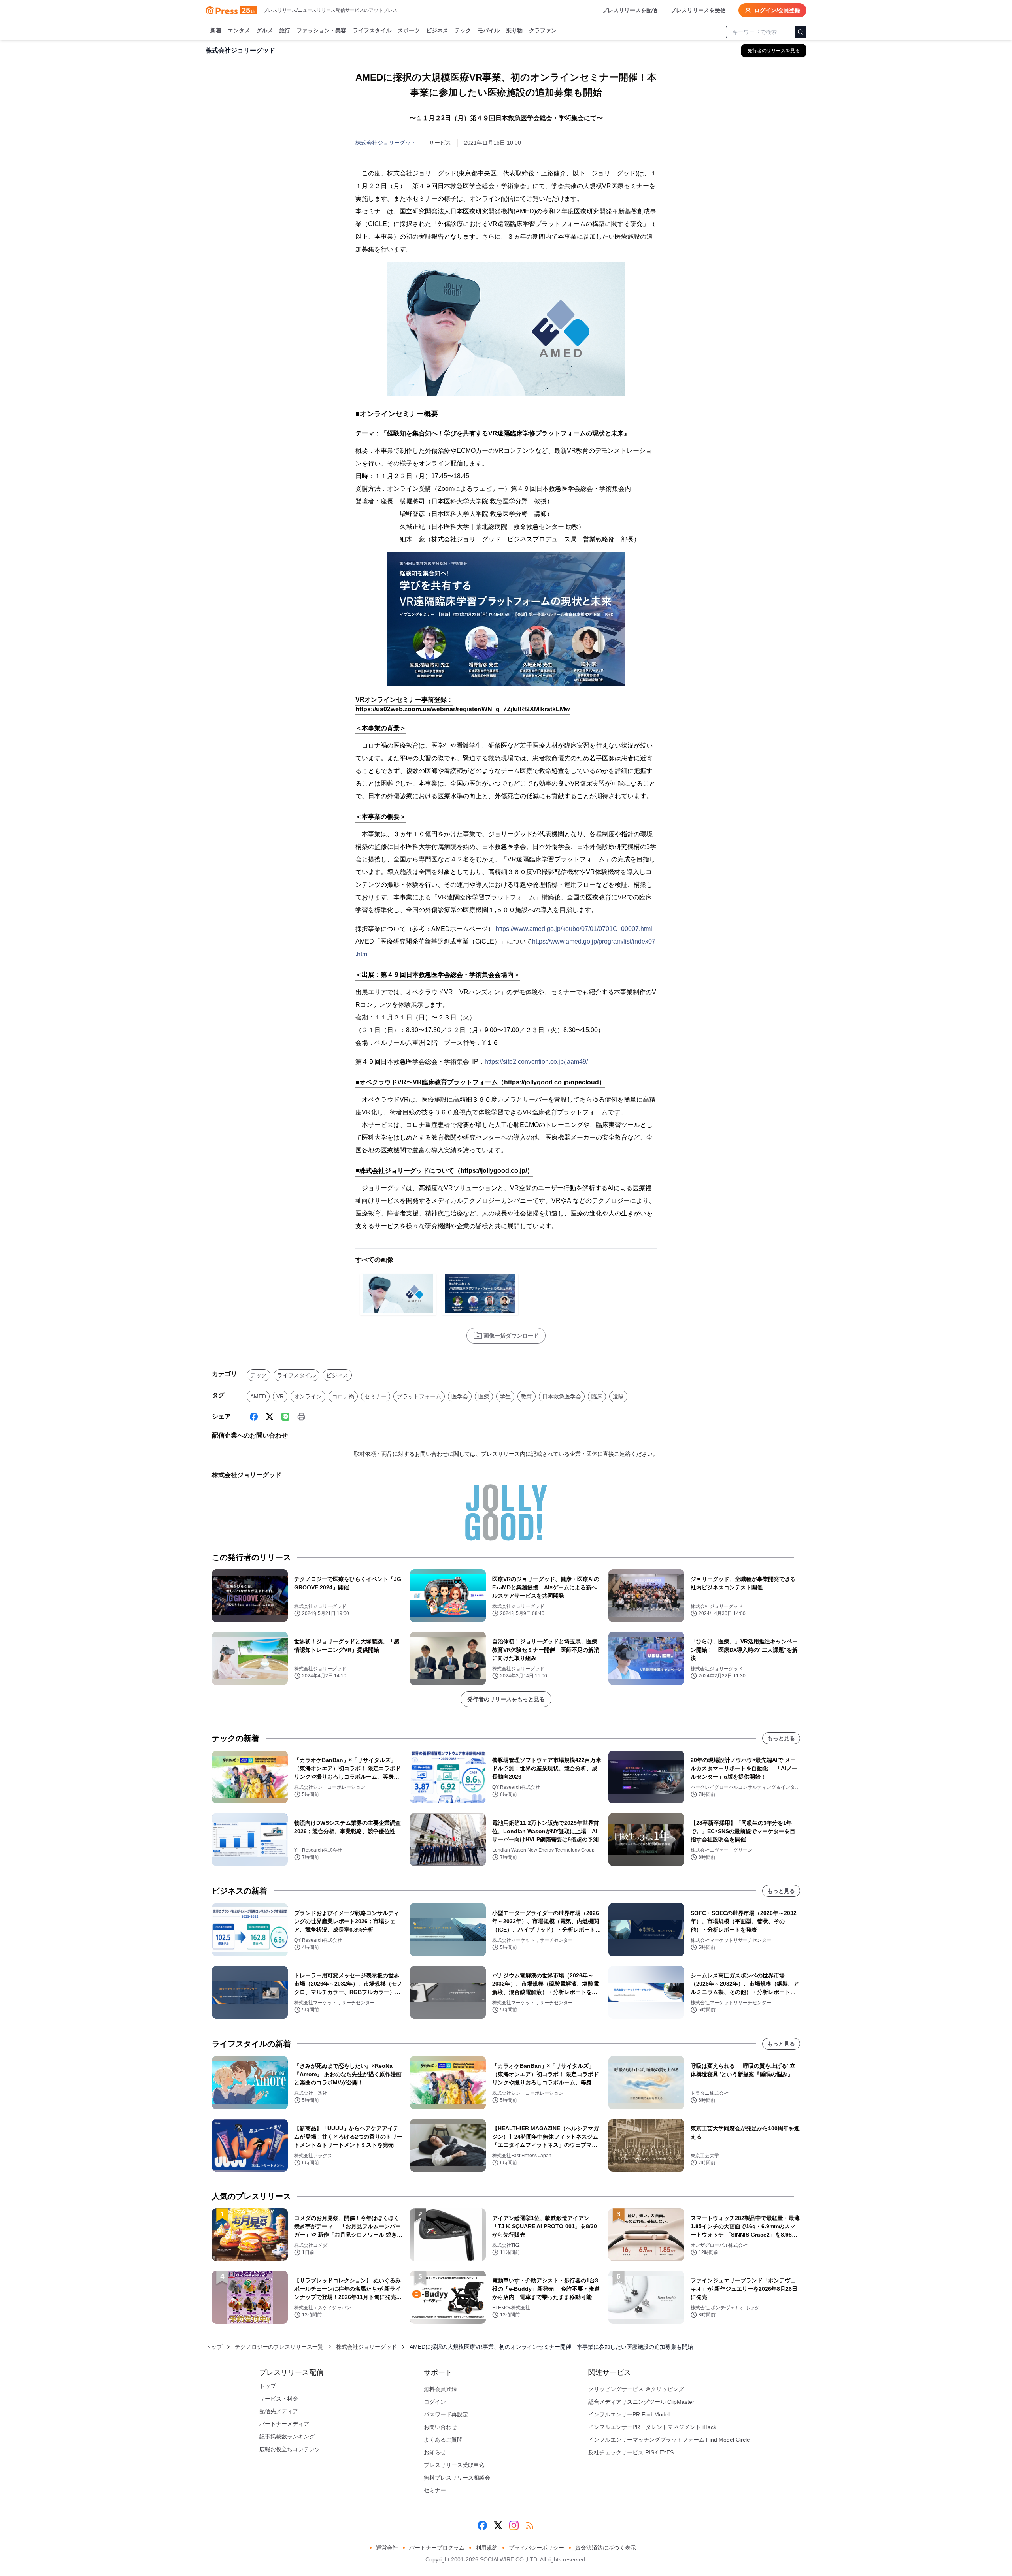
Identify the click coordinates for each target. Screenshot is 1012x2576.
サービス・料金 (279, 2399)
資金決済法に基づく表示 (606, 2548)
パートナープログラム (437, 2548)
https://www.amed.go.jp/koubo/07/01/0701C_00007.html (574, 929)
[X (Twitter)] (270, 1417)
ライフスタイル (372, 30)
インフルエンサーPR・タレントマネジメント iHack (652, 2427)
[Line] (285, 1417)
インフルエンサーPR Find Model (629, 2414)
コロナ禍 (343, 1396)
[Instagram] (514, 2525)
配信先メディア (279, 2411)
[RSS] (530, 2525)
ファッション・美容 (321, 30)
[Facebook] (254, 1417)
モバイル (489, 30)
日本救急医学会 (562, 1396)
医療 (484, 1396)
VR (280, 1396)
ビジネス (437, 30)
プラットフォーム (419, 1396)
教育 (527, 1396)
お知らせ (435, 2452)
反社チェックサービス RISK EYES (631, 2452)
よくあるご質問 (443, 2440)
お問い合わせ (440, 2427)
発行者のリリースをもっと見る (506, 1699)
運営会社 (387, 2548)
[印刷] (301, 1417)
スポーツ (409, 30)
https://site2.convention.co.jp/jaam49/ (536, 1062)
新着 (216, 30)
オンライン (308, 1396)
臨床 (597, 1396)
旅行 (285, 30)
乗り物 (514, 30)
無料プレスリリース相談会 (457, 2478)
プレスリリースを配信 (630, 10)
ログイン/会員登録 (777, 10)
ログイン (435, 2402)
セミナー (376, 1396)
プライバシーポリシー (536, 2548)
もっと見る (781, 1738)
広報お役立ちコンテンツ (290, 2449)
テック (463, 30)
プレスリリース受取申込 (454, 2465)
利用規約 (487, 2548)
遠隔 (618, 1396)
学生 (505, 1396)
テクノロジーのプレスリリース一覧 (279, 2347)
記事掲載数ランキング (287, 2437)
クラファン (543, 30)
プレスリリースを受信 (698, 10)
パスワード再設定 (446, 2414)
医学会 (460, 1396)
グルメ (264, 30)
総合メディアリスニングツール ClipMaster (641, 2402)
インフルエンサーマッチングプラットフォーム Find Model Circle (669, 2440)
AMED (258, 1396)
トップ (214, 2347)
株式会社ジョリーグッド (386, 143)
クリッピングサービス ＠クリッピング (636, 2389)
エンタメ (239, 30)
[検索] (801, 32)
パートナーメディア (284, 2424)
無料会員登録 (440, 2389)
